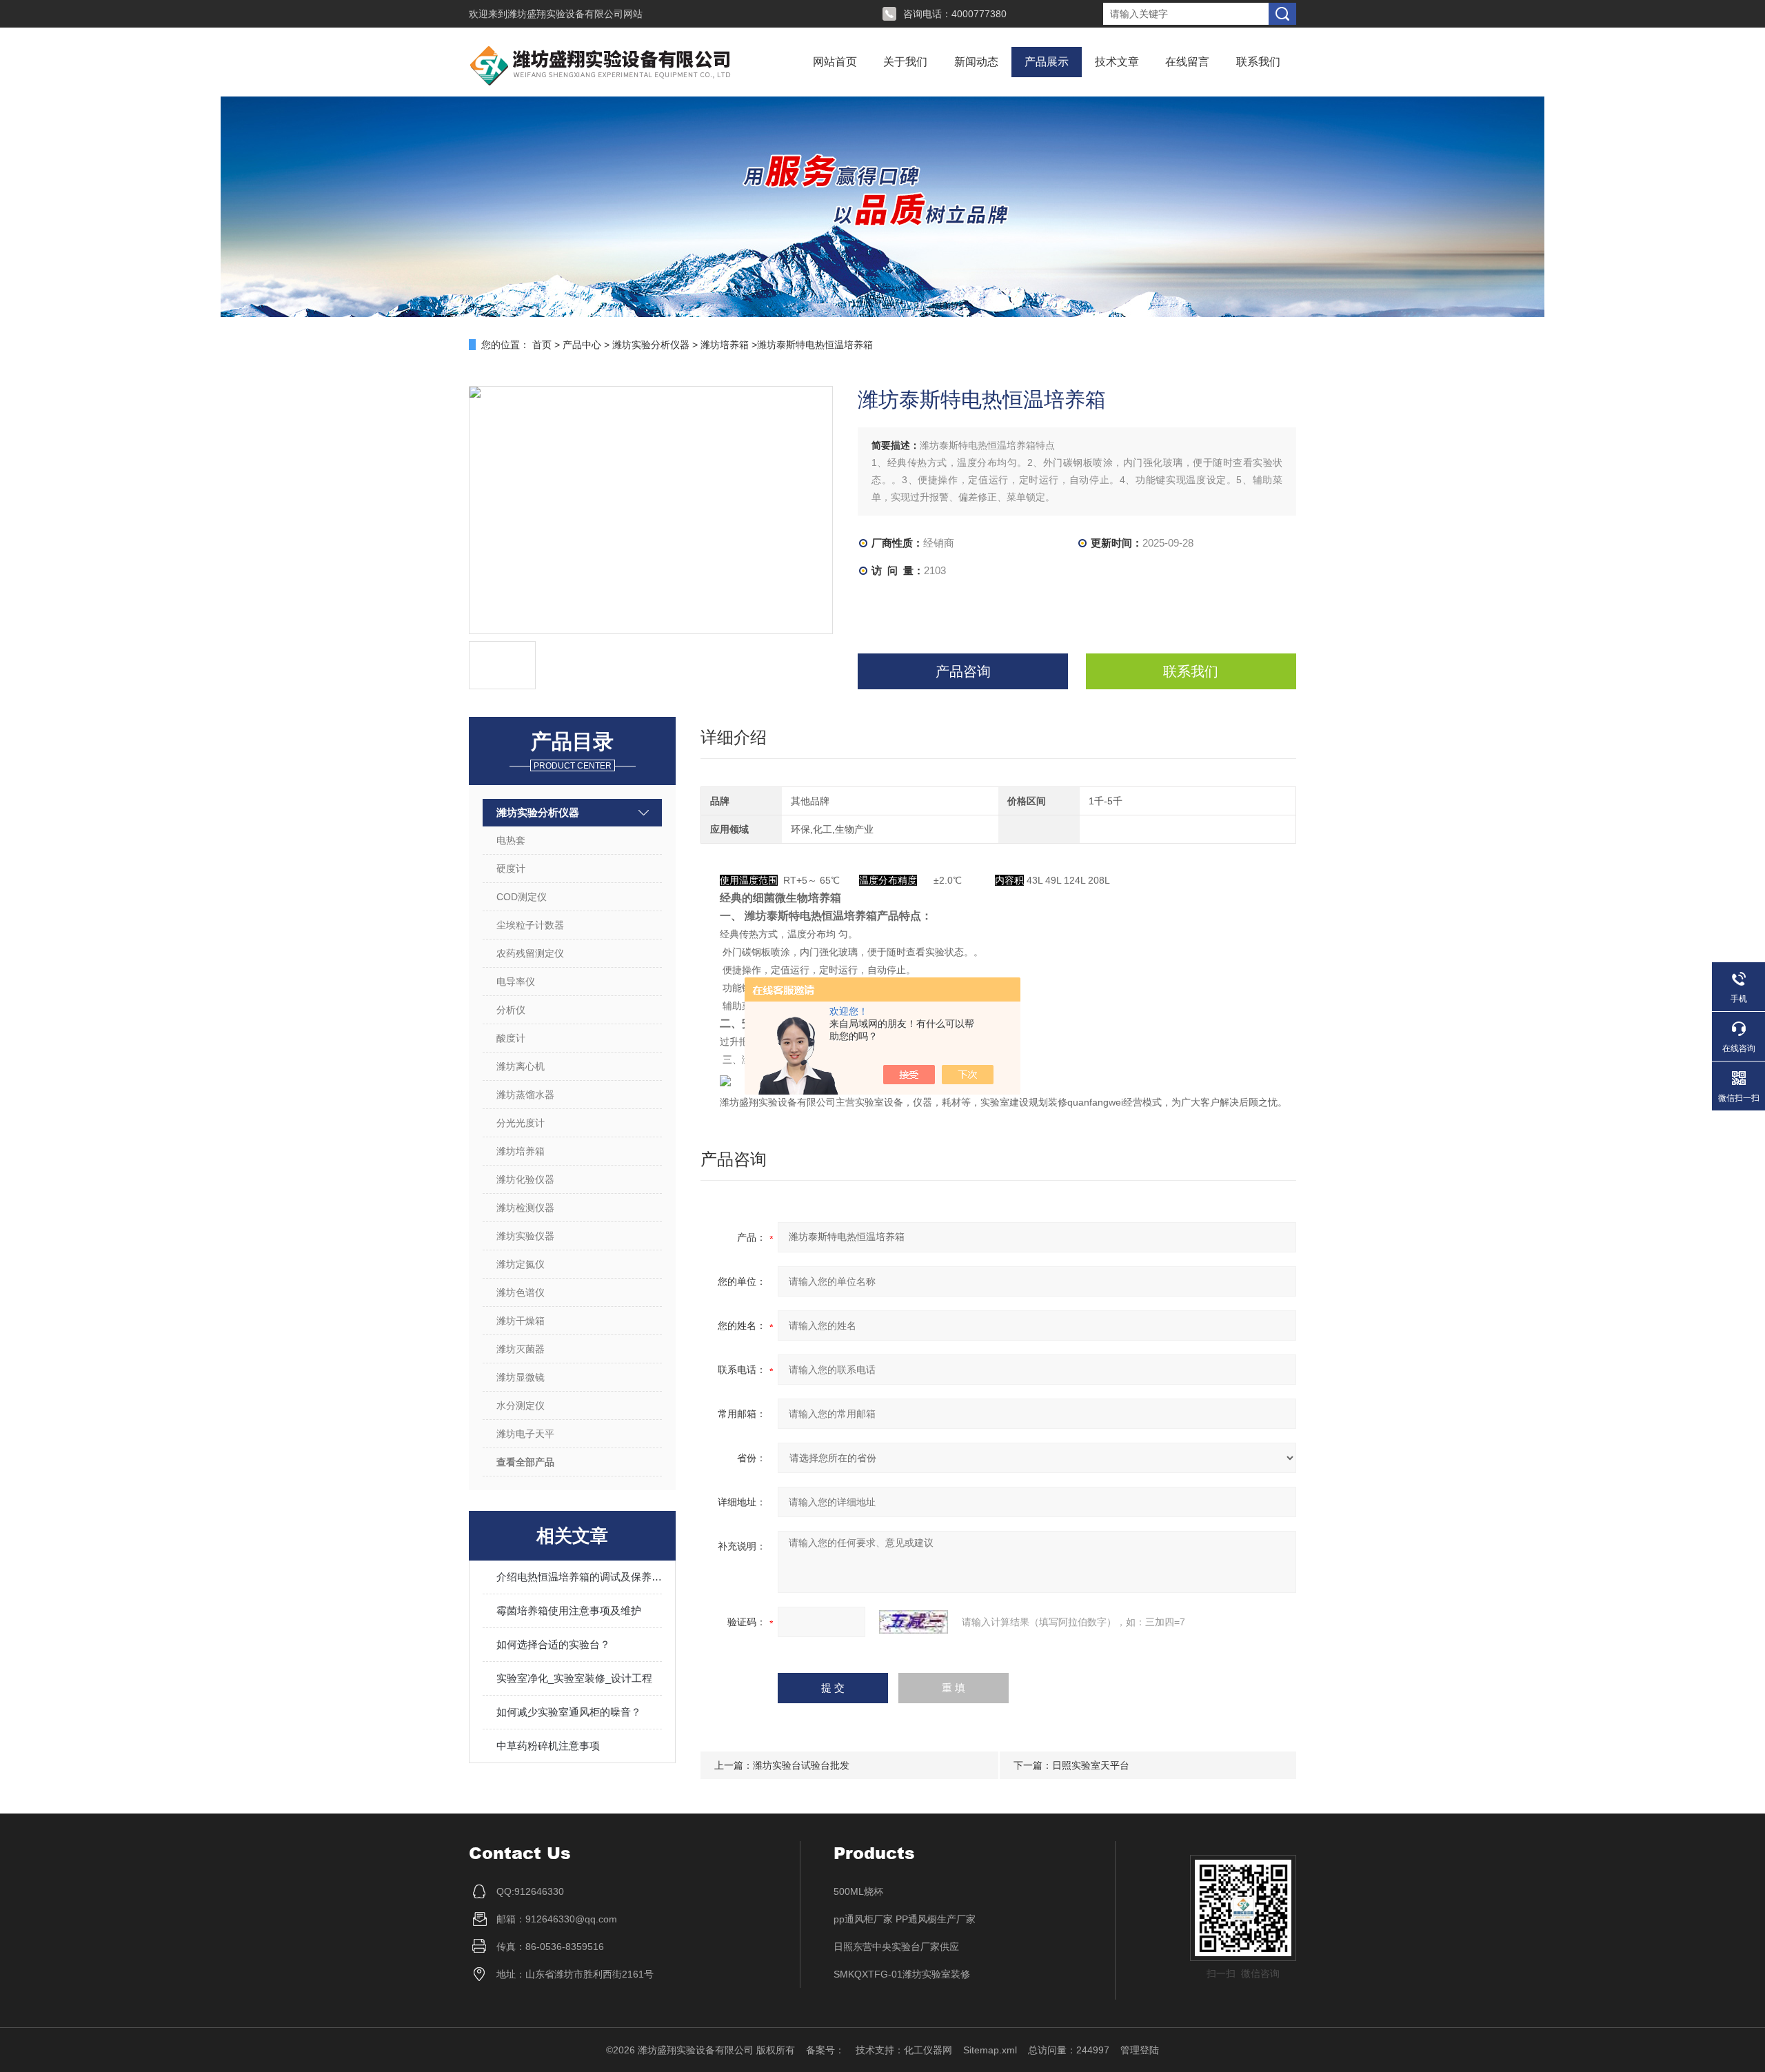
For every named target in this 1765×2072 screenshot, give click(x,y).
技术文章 (1117, 62)
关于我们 (905, 62)
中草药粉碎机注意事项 (548, 1746)
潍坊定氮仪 (521, 1264)
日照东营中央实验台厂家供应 (896, 1947)
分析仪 (511, 1010)
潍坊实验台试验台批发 (801, 1765)
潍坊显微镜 (521, 1377)
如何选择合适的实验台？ (553, 1644)
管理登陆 (1140, 2050)
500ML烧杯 (858, 1891)
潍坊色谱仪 (521, 1292)
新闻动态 (976, 62)
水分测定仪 (521, 1405)
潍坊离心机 (521, 1066)
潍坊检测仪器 (525, 1208)
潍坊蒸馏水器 (525, 1095)
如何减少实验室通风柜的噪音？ (569, 1712)
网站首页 (835, 62)
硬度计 (511, 869)
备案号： (825, 2050)
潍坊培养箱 (725, 345)
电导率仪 (516, 982)
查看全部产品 (525, 1462)
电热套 (511, 840)
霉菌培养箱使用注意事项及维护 (569, 1611)
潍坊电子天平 (525, 1434)
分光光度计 (521, 1123)
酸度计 (511, 1038)
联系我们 (1258, 62)
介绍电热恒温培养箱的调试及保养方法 (579, 1577)
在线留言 (1187, 62)
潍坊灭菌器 (521, 1349)
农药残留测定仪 (530, 953)
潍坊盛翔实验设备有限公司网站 (575, 14)
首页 (542, 345)
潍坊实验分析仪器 (651, 345)
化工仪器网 (928, 2050)
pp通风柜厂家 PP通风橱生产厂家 (905, 1919)
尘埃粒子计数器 (530, 925)
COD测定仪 (522, 897)
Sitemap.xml (990, 2050)
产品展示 (1047, 62)
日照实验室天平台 (1091, 1765)
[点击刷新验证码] (914, 1622)
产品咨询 (963, 671)
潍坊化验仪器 (525, 1179)
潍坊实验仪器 (525, 1236)
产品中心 (582, 345)
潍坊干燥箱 (521, 1321)
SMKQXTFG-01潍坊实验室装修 (902, 1974)
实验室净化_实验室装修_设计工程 (574, 1678)
